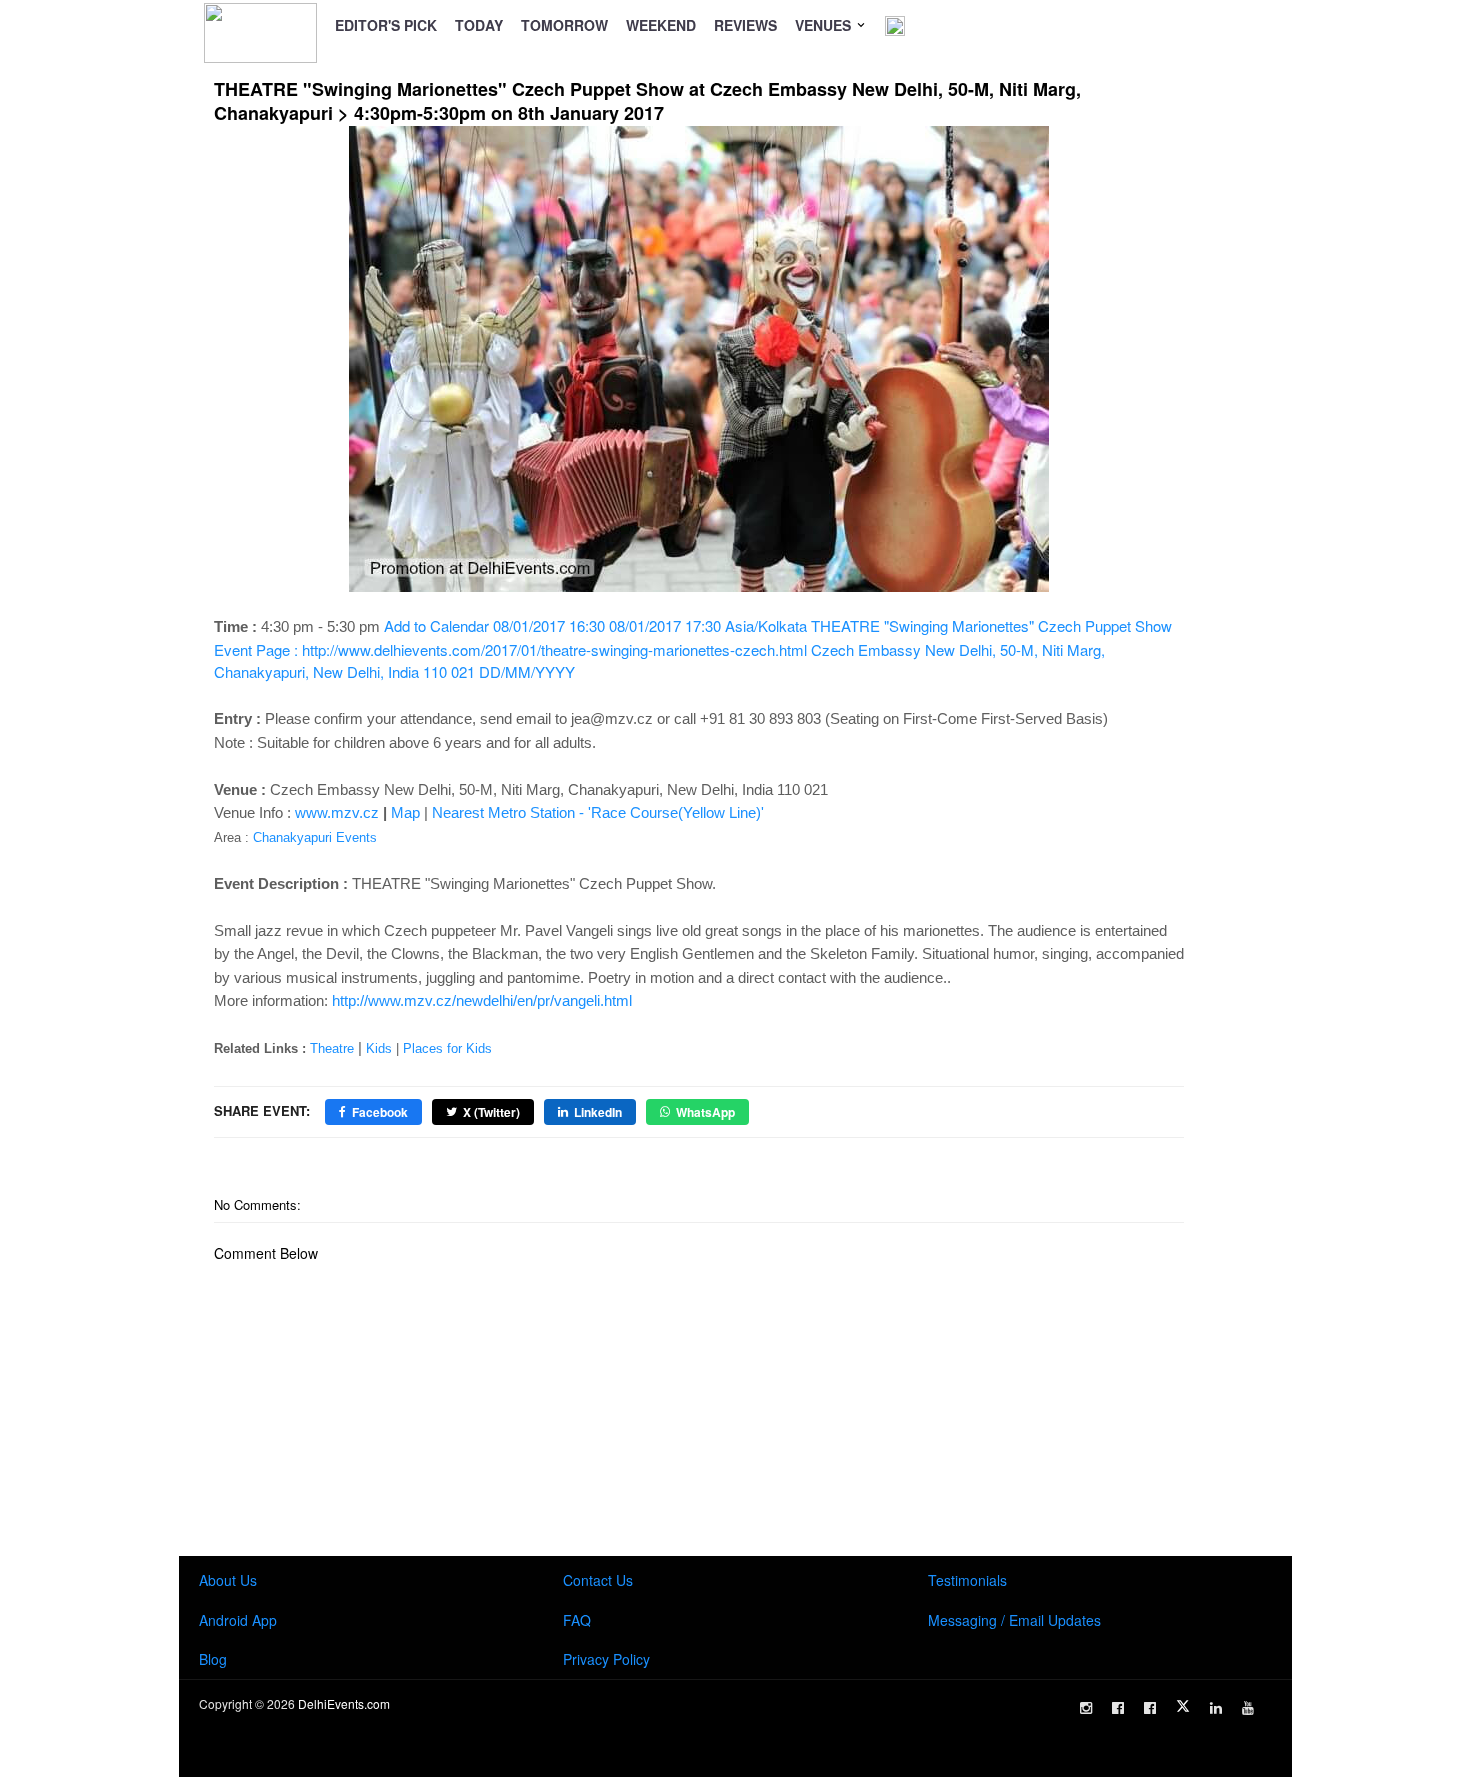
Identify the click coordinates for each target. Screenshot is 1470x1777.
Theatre (332, 1048)
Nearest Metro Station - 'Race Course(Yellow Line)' (598, 812)
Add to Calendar (693, 648)
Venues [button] (825, 25)
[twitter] (1183, 1706)
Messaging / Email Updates (1014, 1620)
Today (479, 25)
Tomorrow (564, 25)
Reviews (745, 25)
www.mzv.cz (337, 812)
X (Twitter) (491, 1112)
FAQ (577, 1620)
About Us (228, 1580)
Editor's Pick (386, 25)
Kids (379, 1048)
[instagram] (1086, 1708)
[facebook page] (1118, 1708)
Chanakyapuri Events (315, 837)
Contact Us (598, 1580)
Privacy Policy (606, 1659)
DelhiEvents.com (344, 1703)
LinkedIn (598, 1112)
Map (405, 812)
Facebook (380, 1112)
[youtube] (1248, 1708)
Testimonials (967, 1580)
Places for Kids (447, 1048)
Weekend (661, 25)
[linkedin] (1216, 1708)
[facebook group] (1150, 1708)
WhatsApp (705, 1112)
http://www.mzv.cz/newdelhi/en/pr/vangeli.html (482, 1000)
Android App (238, 1620)
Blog (213, 1659)
